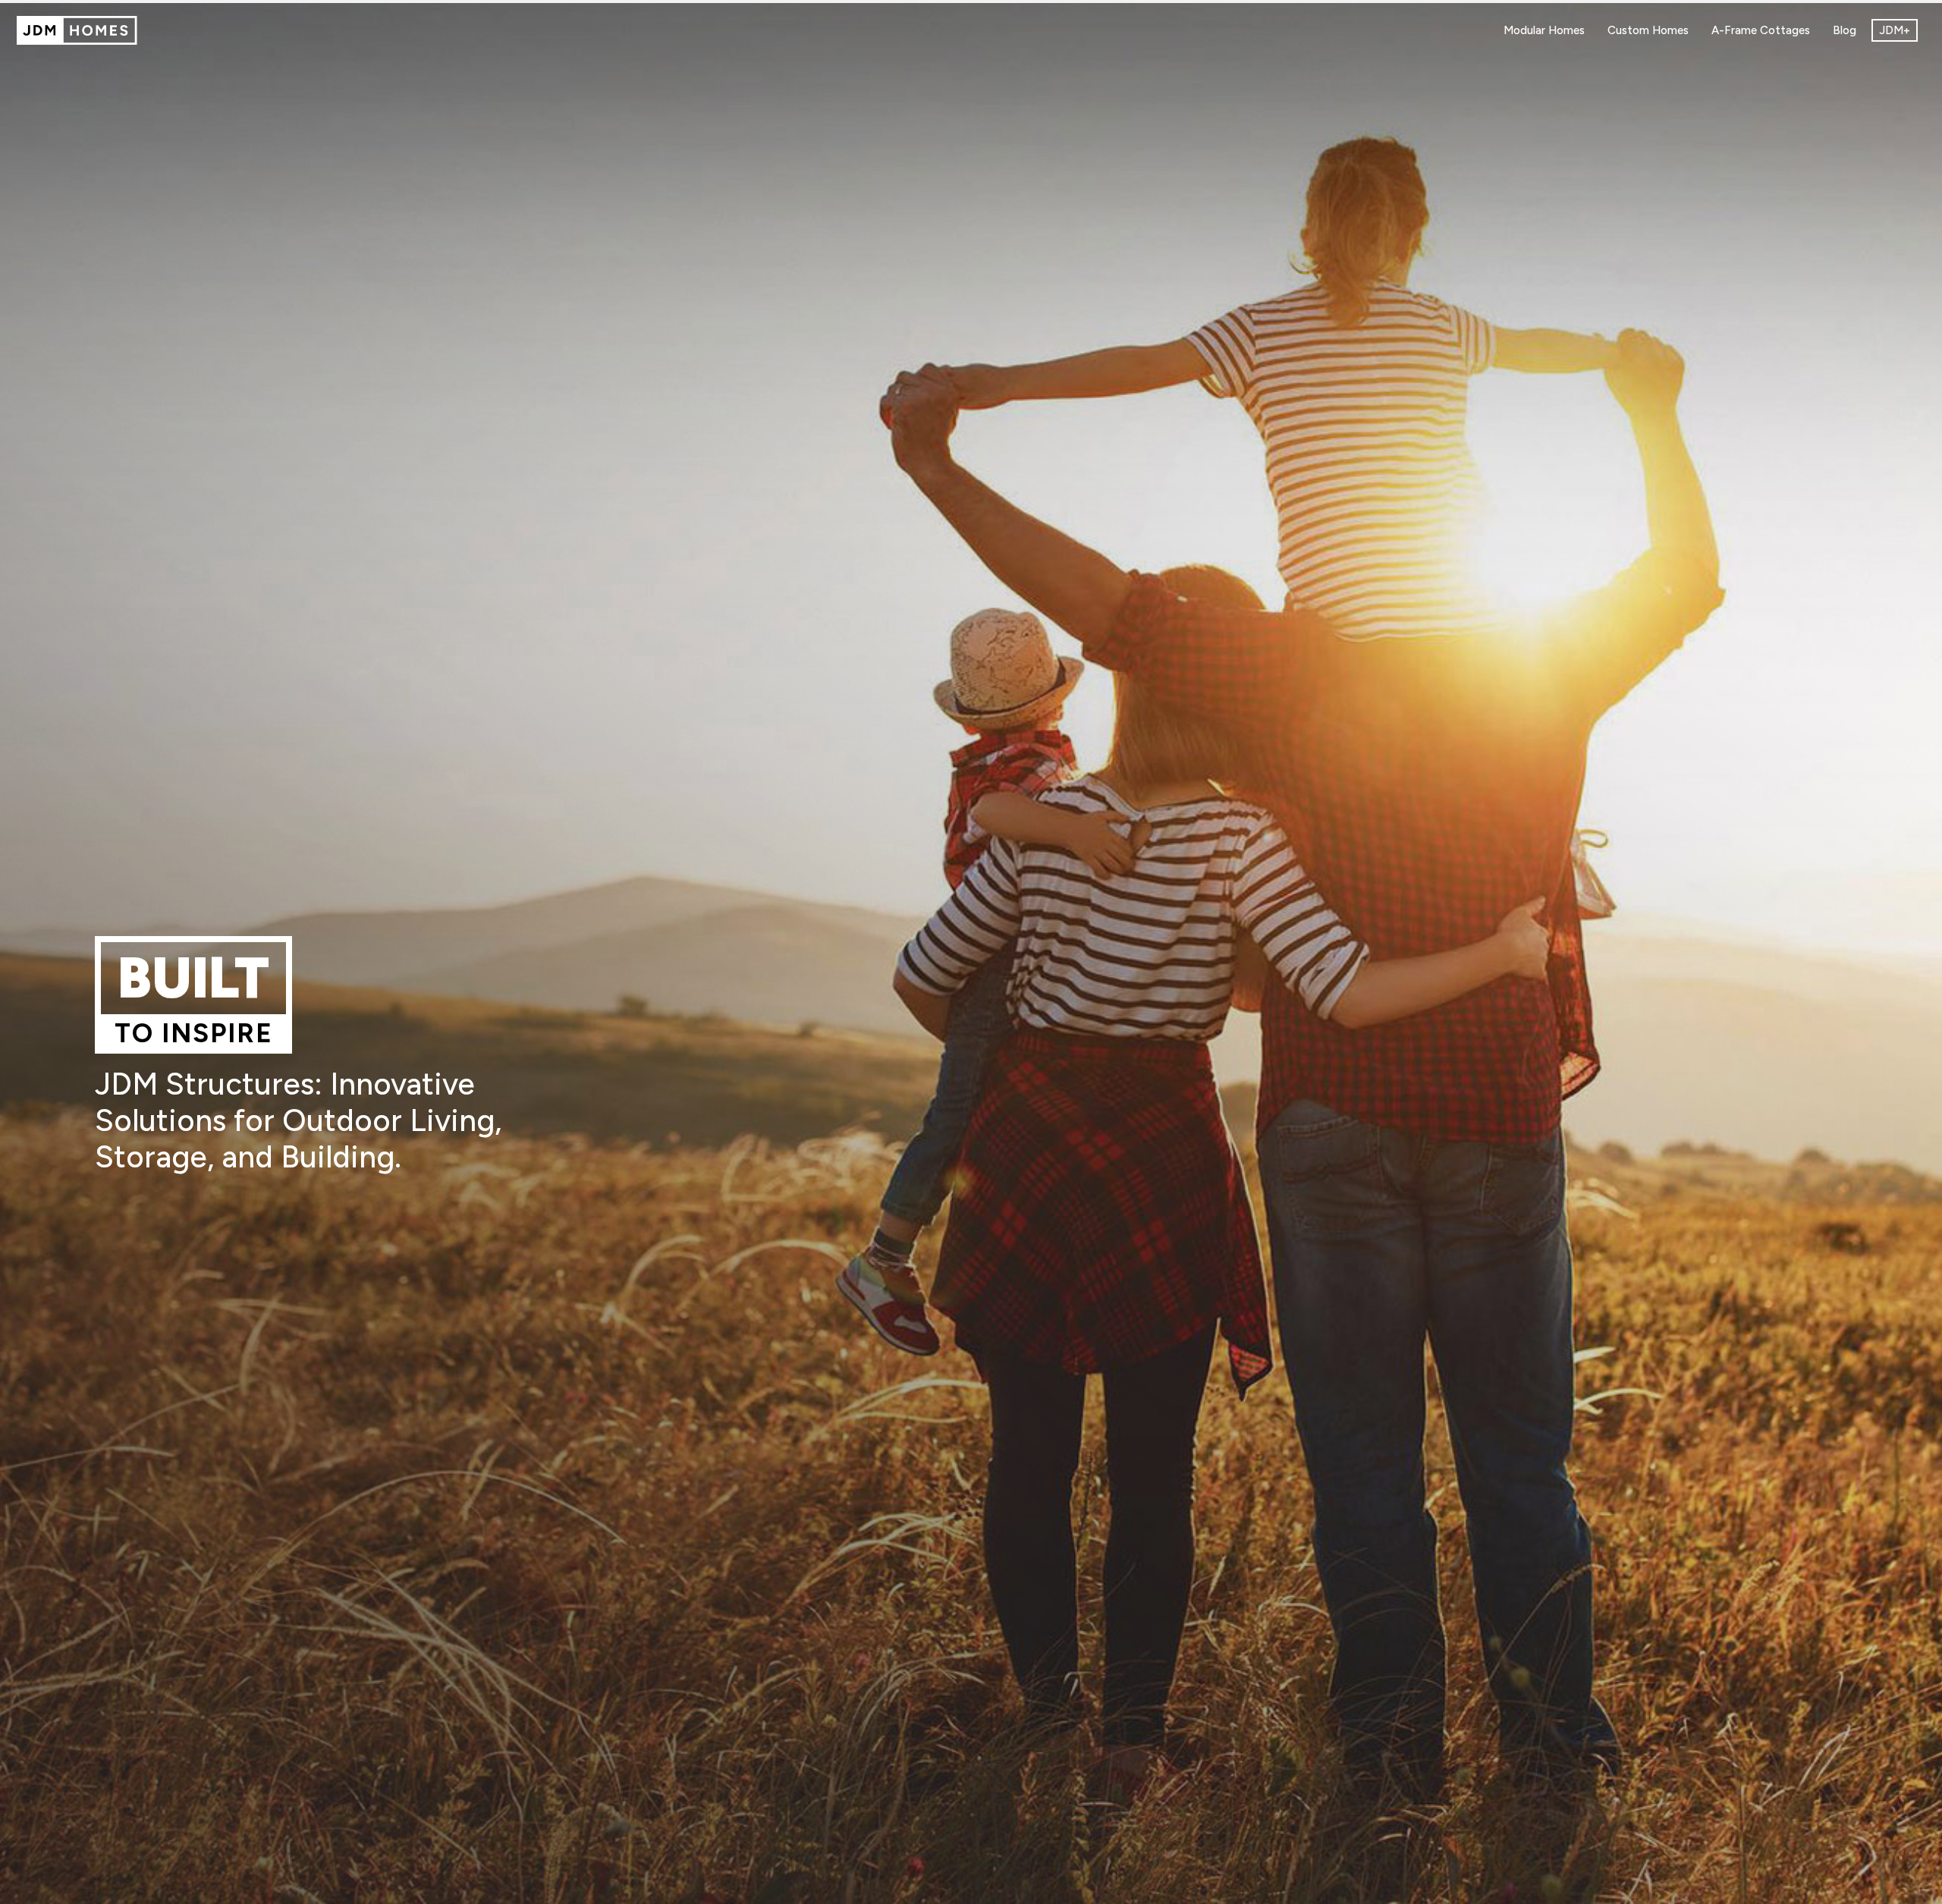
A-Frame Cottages (1761, 30)
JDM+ (1895, 30)
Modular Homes (1544, 30)
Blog (1845, 30)
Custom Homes (1648, 30)
